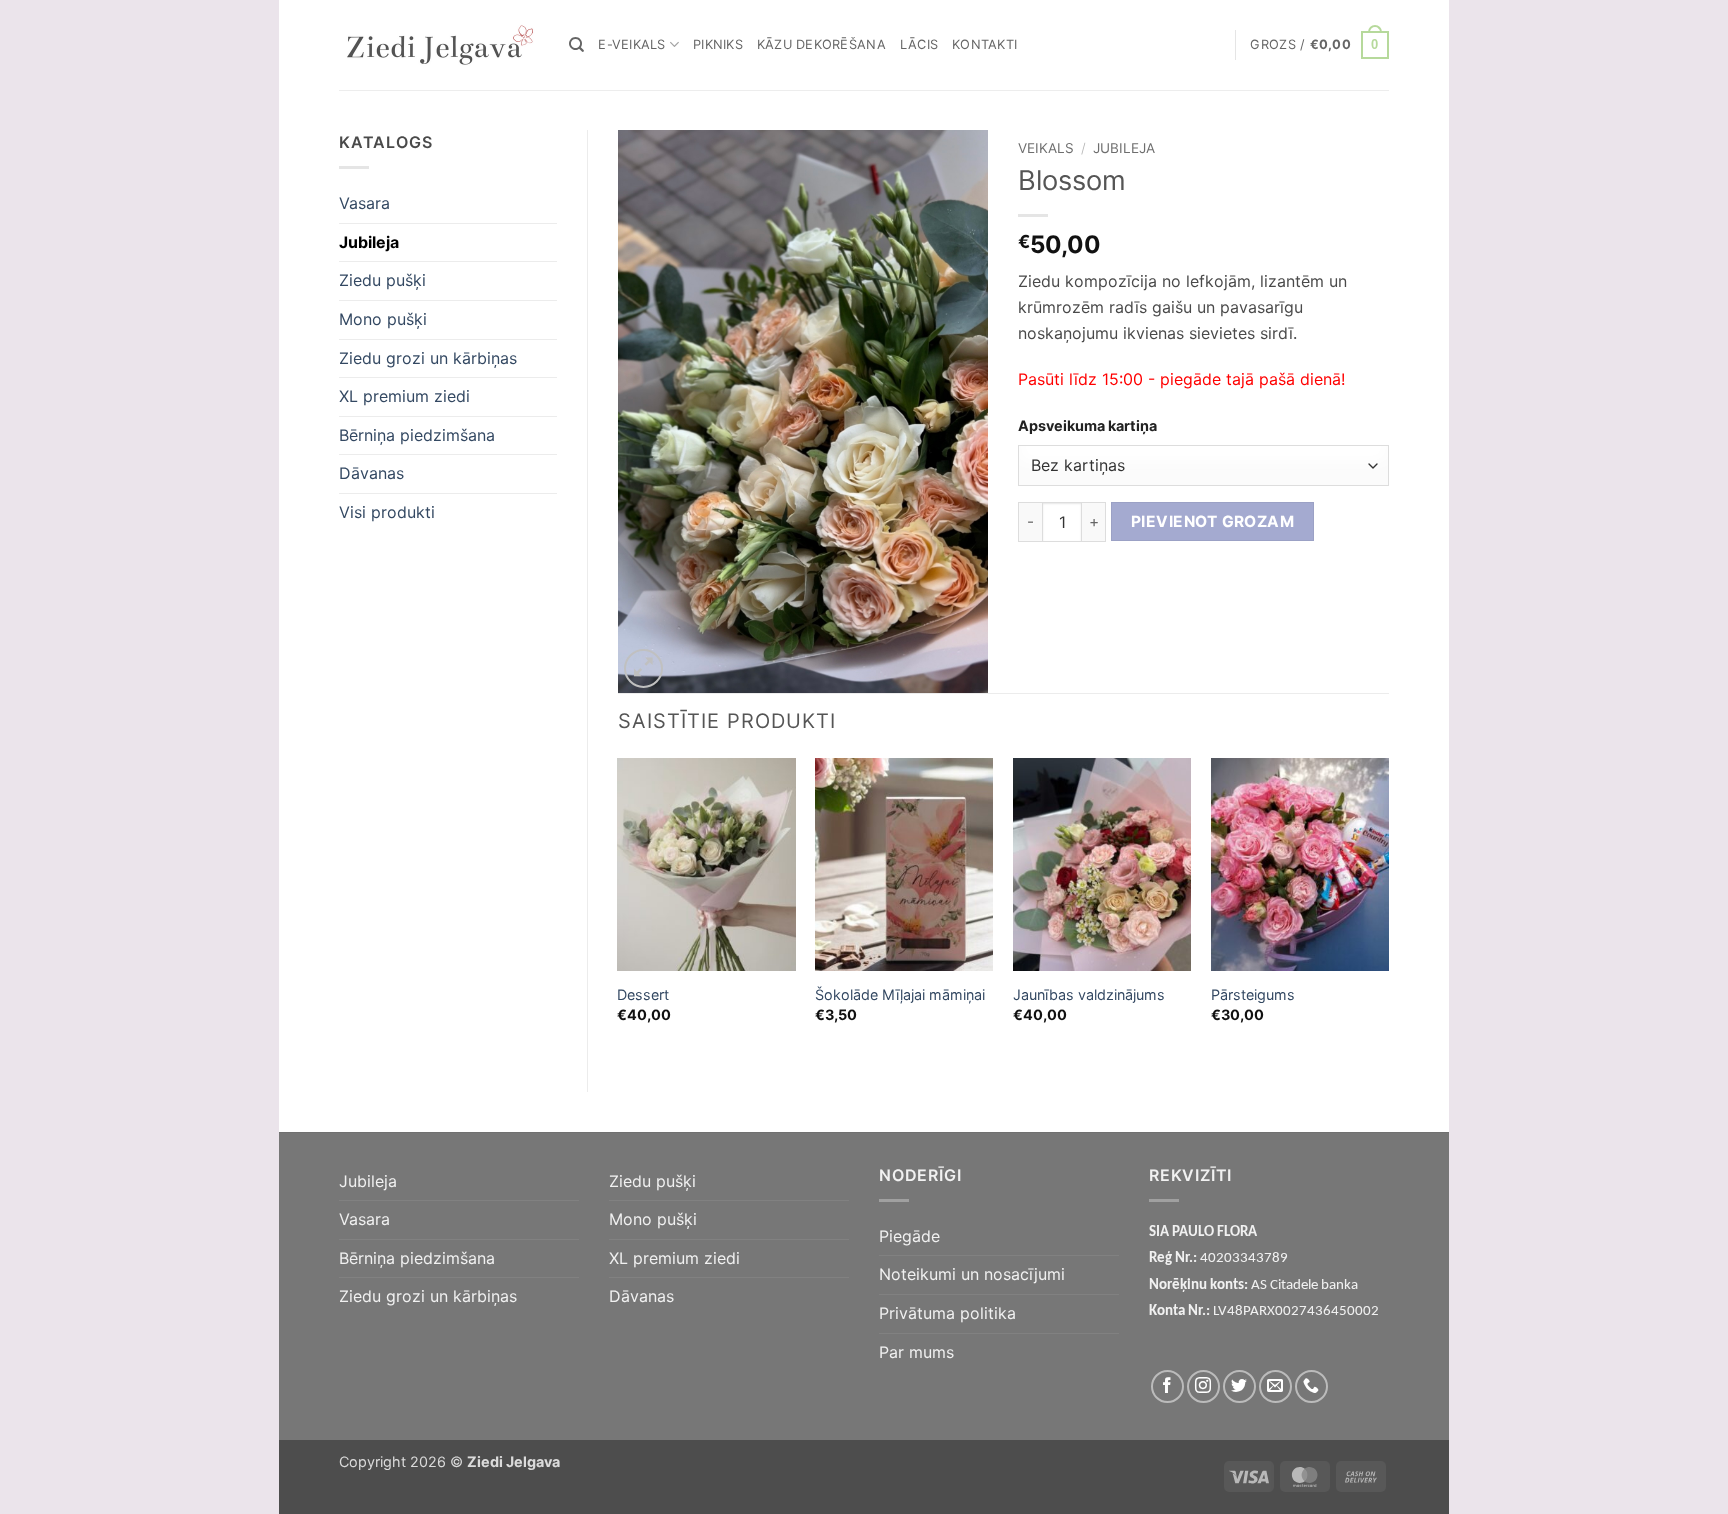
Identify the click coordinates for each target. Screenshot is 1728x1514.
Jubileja (369, 242)
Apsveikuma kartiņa (1087, 425)
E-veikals (631, 44)
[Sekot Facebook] (1167, 1386)
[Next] (1388, 908)
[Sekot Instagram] (1203, 1386)
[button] (1319, 45)
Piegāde (909, 1236)
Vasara (364, 203)
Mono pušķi (383, 319)
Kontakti (984, 44)
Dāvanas (371, 473)
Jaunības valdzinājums (1089, 994)
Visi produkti (387, 512)
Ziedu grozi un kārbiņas (428, 358)
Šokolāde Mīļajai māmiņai (900, 994)
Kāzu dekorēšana (821, 44)
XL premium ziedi (404, 396)
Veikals (1046, 148)
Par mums (916, 1352)
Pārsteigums (1253, 994)
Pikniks (718, 44)
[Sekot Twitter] (1239, 1386)
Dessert (643, 994)
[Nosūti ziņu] (1275, 1386)
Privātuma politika (947, 1313)
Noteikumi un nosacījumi (972, 1274)
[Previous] (619, 908)
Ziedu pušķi (382, 280)
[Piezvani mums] (1311, 1386)
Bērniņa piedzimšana (417, 435)
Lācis (919, 44)
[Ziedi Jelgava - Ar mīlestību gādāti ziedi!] (439, 45)
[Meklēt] (576, 45)
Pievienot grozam (1212, 521)
